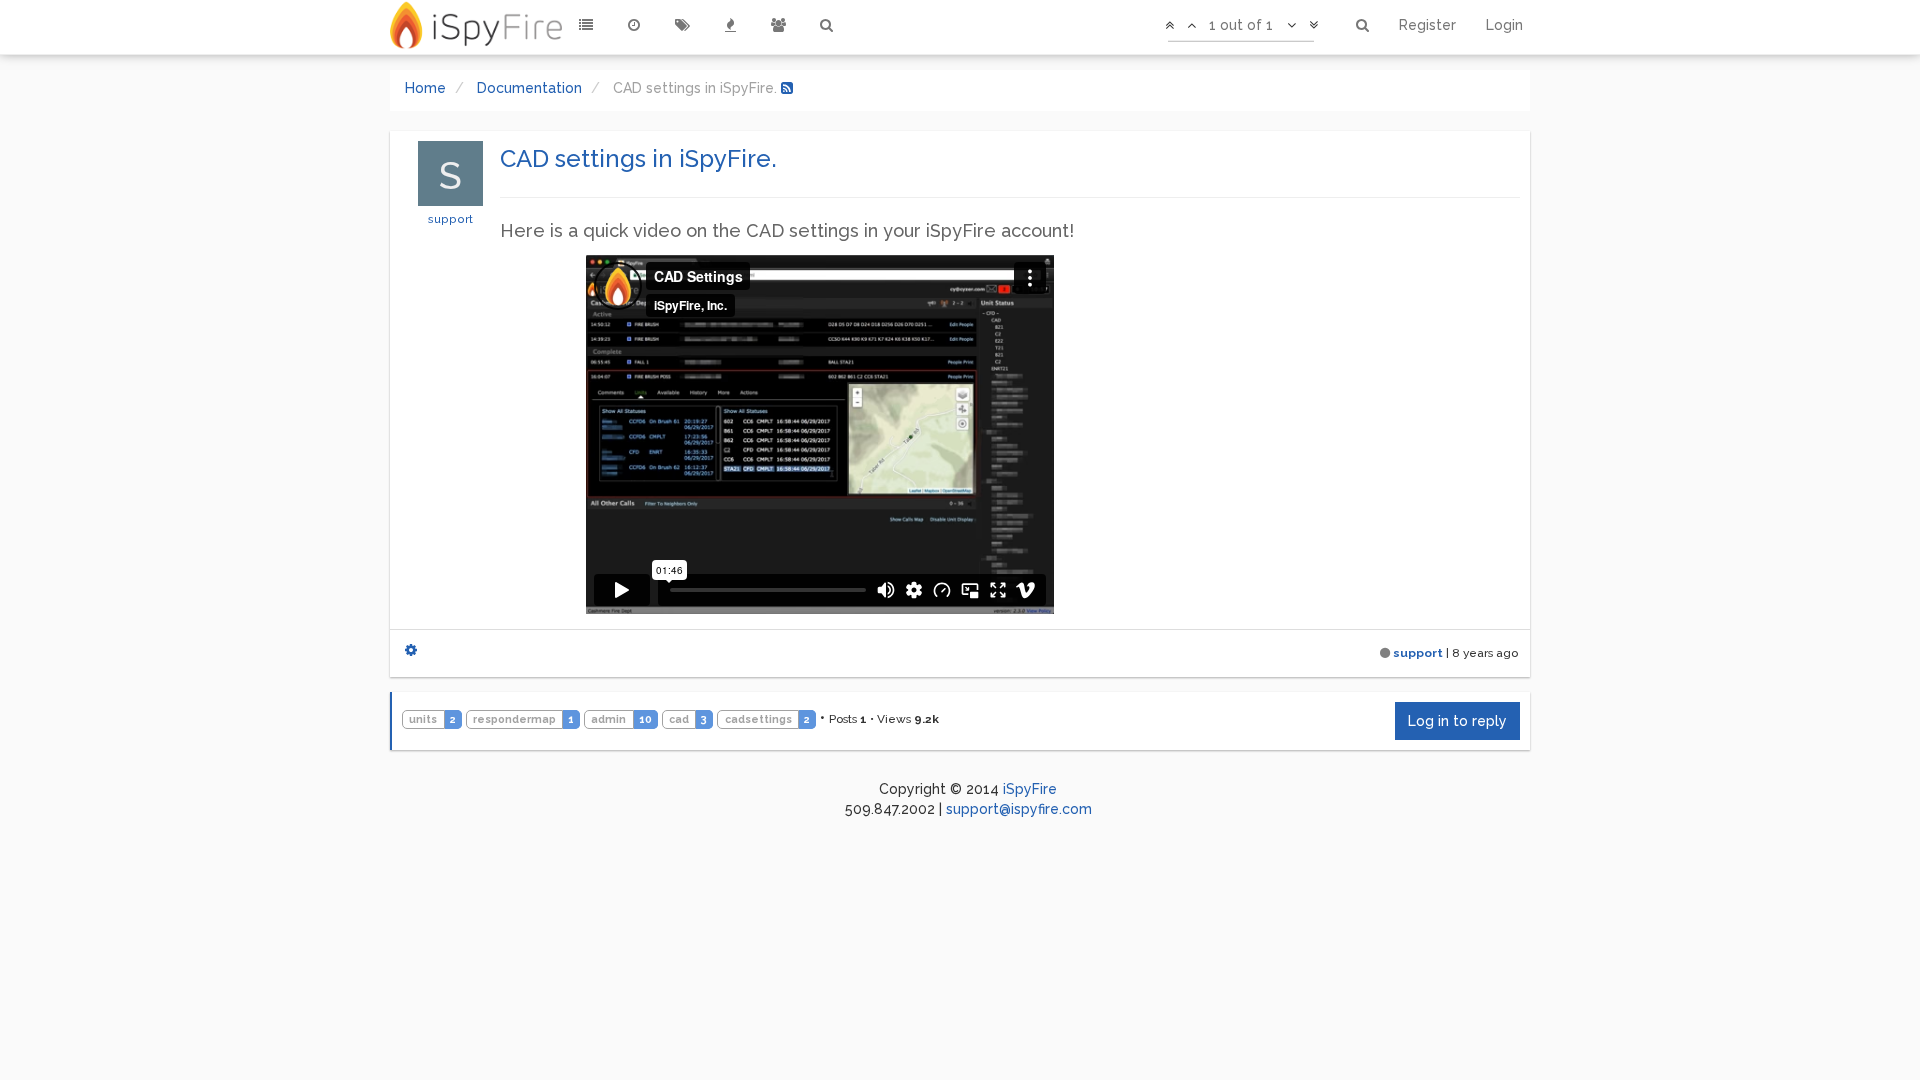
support (450, 219)
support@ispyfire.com (1019, 809)
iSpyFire (1030, 789)
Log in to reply (1457, 721)
